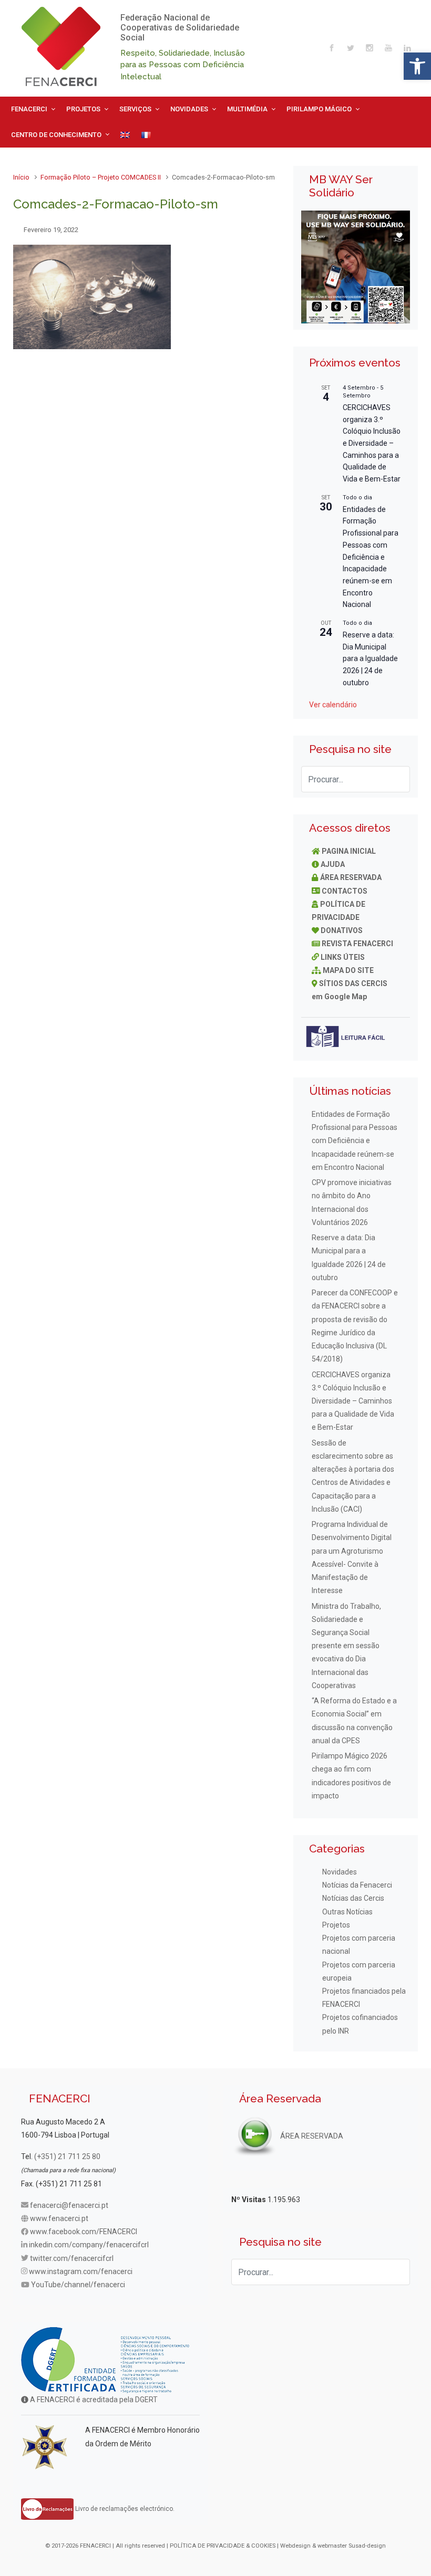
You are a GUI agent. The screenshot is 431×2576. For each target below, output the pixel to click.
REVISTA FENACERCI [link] (357, 944)
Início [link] (21, 177)
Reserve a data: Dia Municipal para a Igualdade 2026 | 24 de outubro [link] (370, 659)
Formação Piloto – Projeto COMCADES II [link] (101, 177)
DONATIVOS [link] (342, 930)
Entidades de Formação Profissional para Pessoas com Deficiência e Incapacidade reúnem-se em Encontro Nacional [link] (371, 557)
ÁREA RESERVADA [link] (351, 877)
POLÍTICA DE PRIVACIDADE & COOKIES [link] (223, 2546)
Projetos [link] (336, 1925)
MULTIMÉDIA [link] (247, 109)
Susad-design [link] (367, 2546)
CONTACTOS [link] (345, 891)
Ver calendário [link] (333, 705)
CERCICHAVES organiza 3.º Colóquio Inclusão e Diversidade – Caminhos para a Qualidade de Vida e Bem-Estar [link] (372, 443)
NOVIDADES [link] (189, 109)
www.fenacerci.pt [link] (59, 2218)
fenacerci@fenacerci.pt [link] (69, 2205)
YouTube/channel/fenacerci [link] (78, 2285)
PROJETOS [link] (83, 109)
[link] (417, 66)
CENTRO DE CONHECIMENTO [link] (56, 135)
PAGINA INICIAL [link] (349, 851)
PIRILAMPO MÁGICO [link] (319, 109)
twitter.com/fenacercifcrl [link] (72, 2258)
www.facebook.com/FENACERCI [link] (84, 2232)
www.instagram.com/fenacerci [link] (81, 2271)
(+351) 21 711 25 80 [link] (67, 2156)
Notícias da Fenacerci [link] (357, 1885)
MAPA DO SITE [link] (348, 970)
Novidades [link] (340, 1872)
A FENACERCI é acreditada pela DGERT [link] (93, 2400)
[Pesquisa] (397, 779)
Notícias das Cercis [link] (353, 1898)
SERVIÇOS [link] (135, 109)
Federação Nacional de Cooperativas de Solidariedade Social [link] (180, 28)
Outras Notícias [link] (347, 1912)
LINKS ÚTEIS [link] (343, 957)
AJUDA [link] (333, 864)
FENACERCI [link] (29, 109)
